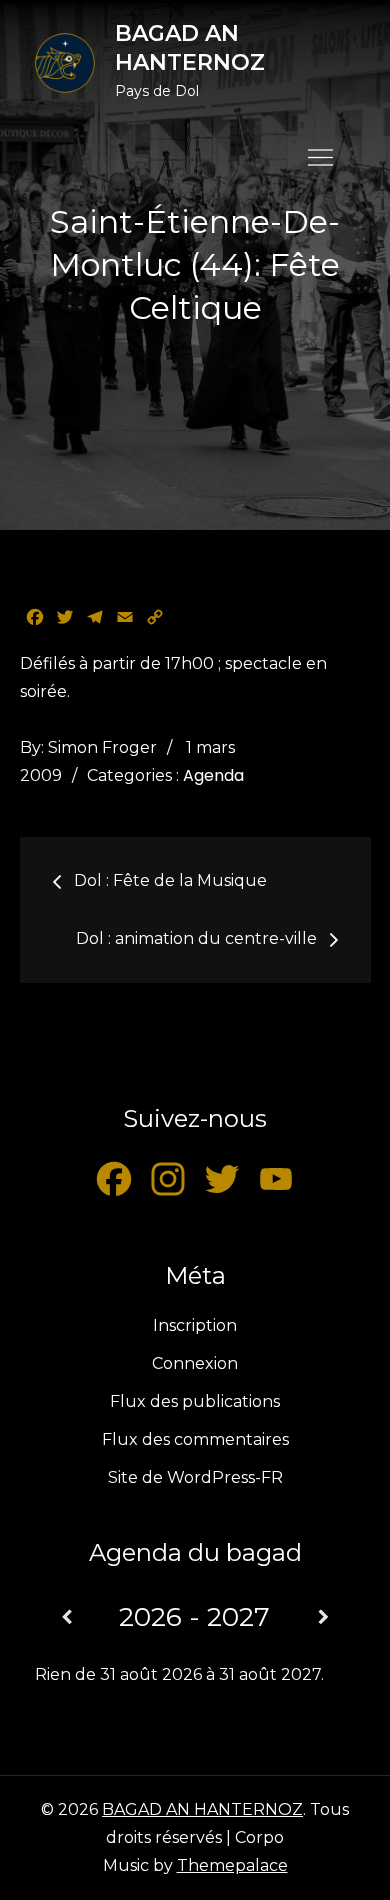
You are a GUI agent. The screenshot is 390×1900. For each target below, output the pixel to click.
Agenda (213, 775)
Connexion (195, 1363)
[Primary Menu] (321, 157)
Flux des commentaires (195, 1439)
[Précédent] (67, 1617)
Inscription (195, 1325)
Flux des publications (195, 1401)
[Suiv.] (323, 1617)
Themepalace (232, 1865)
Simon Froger (102, 747)
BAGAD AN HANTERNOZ (190, 48)
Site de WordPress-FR (195, 1477)
